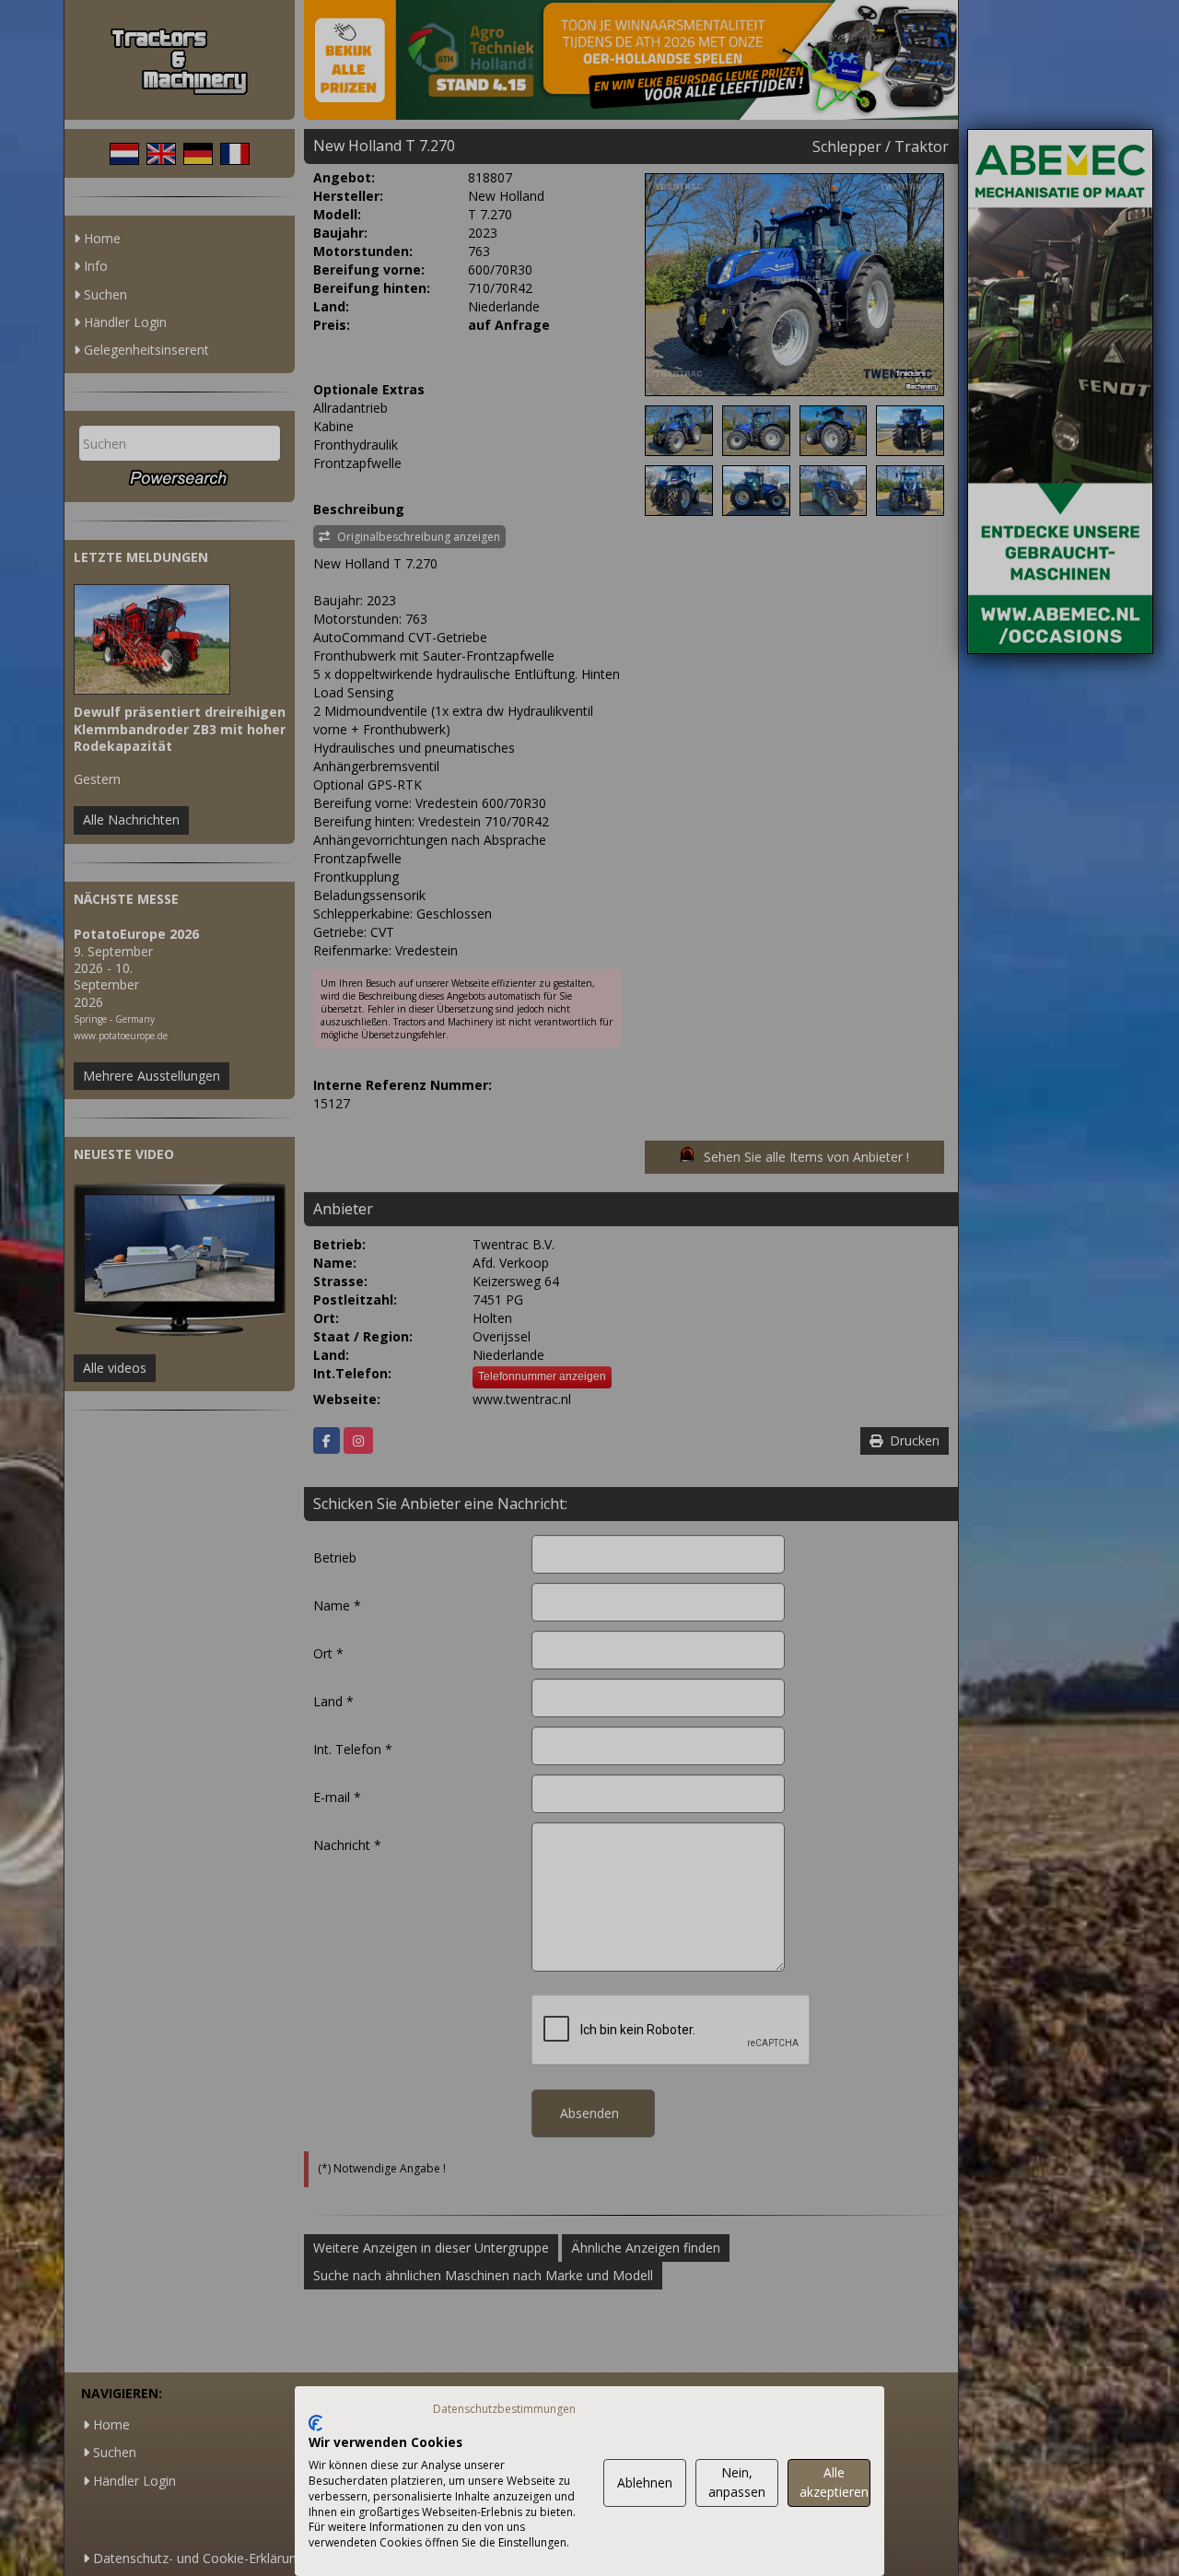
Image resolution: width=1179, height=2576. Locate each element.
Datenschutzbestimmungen (504, 2409)
